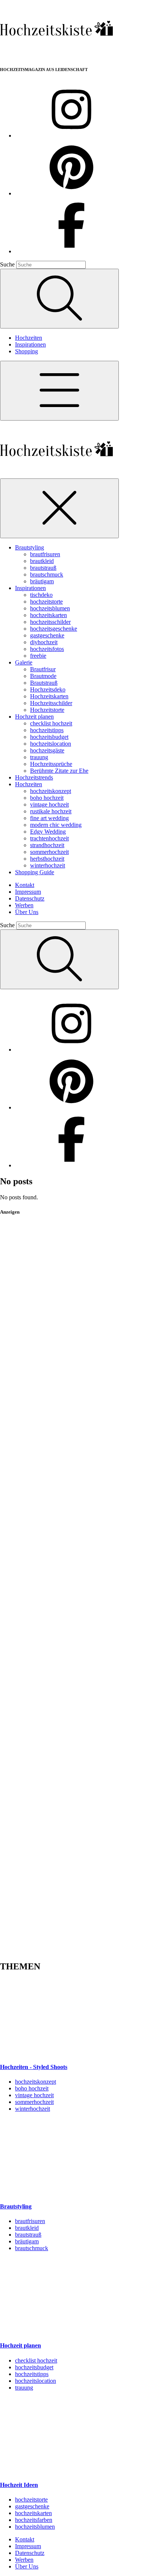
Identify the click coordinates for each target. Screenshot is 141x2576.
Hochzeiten (29, 338)
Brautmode (43, 676)
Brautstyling (30, 547)
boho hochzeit (47, 798)
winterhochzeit (48, 865)
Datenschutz (30, 898)
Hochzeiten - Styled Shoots (34, 2067)
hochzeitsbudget (49, 737)
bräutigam (42, 581)
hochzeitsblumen (50, 608)
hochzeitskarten (49, 615)
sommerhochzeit (49, 852)
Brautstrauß (44, 683)
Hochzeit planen (34, 717)
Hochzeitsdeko (48, 689)
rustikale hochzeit (51, 811)
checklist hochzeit (51, 723)
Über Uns (27, 912)
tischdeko (41, 595)
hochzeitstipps (47, 730)
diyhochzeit (44, 642)
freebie (38, 656)
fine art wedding (49, 818)
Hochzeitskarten (49, 696)
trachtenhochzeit (49, 838)
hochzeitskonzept (51, 791)
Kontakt (25, 885)
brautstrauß (43, 568)
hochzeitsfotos (47, 649)
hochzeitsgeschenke (54, 629)
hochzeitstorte (46, 602)
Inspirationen (30, 344)
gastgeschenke (47, 635)
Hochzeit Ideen (19, 2485)
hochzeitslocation (51, 744)
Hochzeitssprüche (51, 764)
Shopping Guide (35, 872)
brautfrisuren (45, 554)
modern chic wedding (56, 825)
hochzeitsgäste (47, 750)
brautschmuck (47, 574)
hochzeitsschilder (50, 622)
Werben (24, 905)
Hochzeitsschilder (51, 703)
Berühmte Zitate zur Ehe (59, 771)
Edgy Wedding (48, 832)
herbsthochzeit (47, 859)
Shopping (27, 351)
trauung (39, 757)
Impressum (28, 892)
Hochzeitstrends (34, 777)
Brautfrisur (43, 669)
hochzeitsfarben (34, 2520)
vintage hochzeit (49, 804)
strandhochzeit (47, 845)
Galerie (24, 662)
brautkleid (42, 561)
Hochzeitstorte (47, 710)
